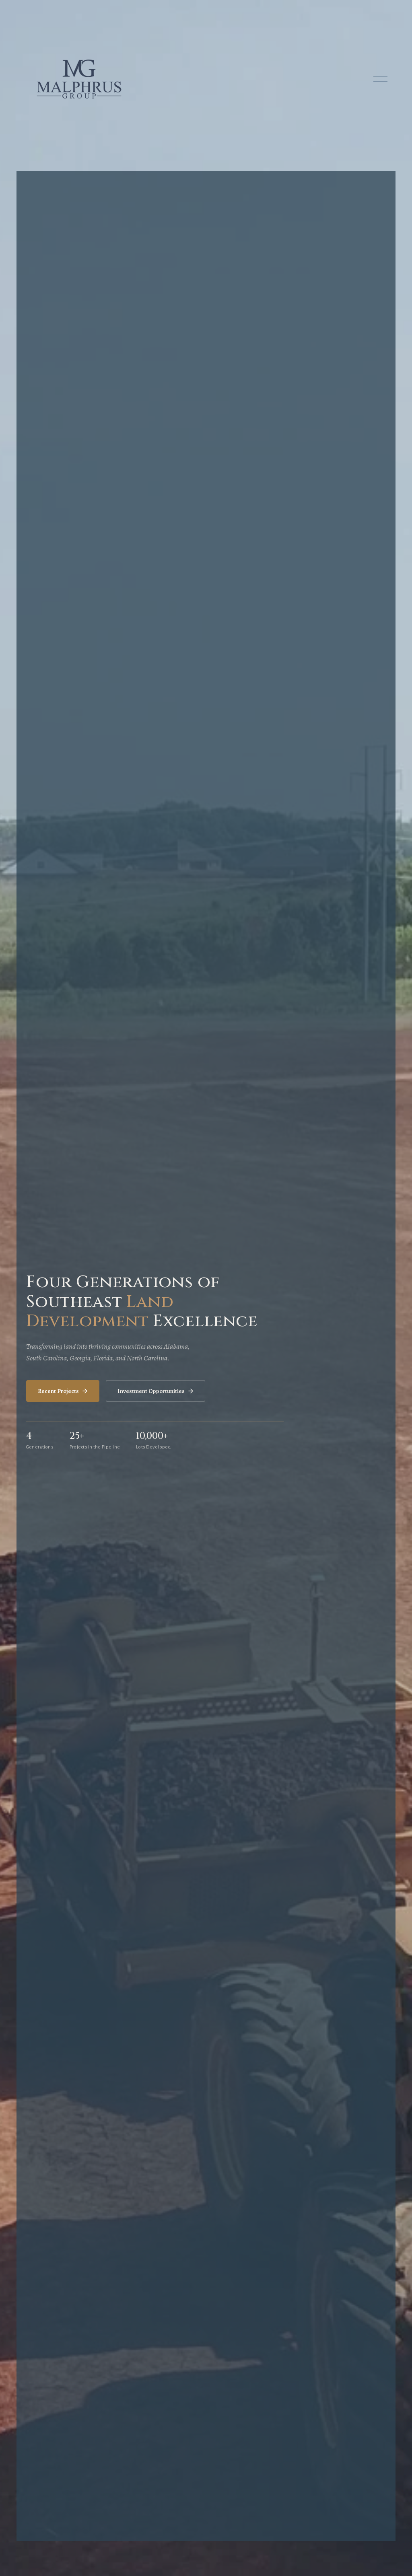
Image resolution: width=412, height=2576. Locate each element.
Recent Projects (58, 1391)
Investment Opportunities (151, 1391)
